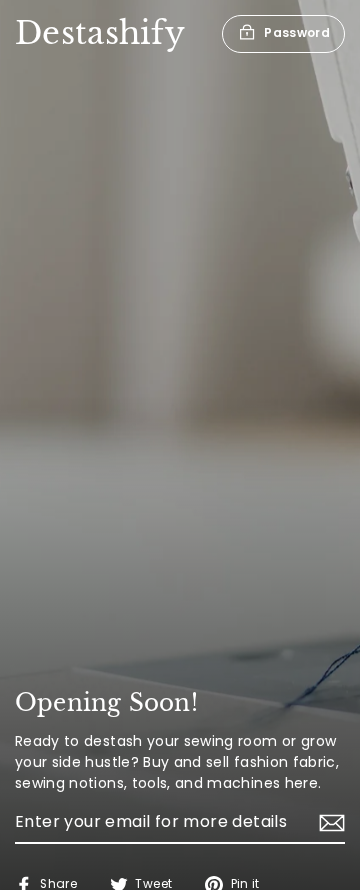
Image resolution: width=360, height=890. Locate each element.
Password (297, 32)
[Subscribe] (329, 823)
